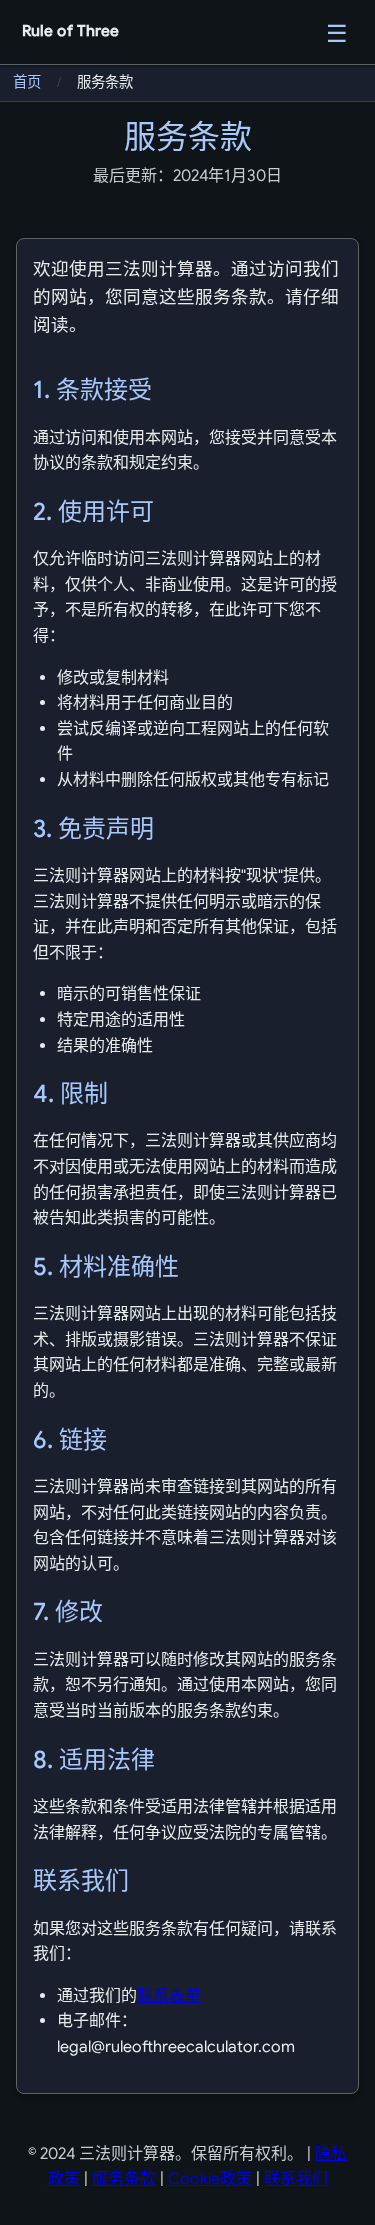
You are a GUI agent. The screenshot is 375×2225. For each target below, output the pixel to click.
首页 (27, 82)
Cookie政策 (210, 2179)
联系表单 (169, 1996)
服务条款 (124, 2179)
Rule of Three (71, 30)
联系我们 (296, 2179)
